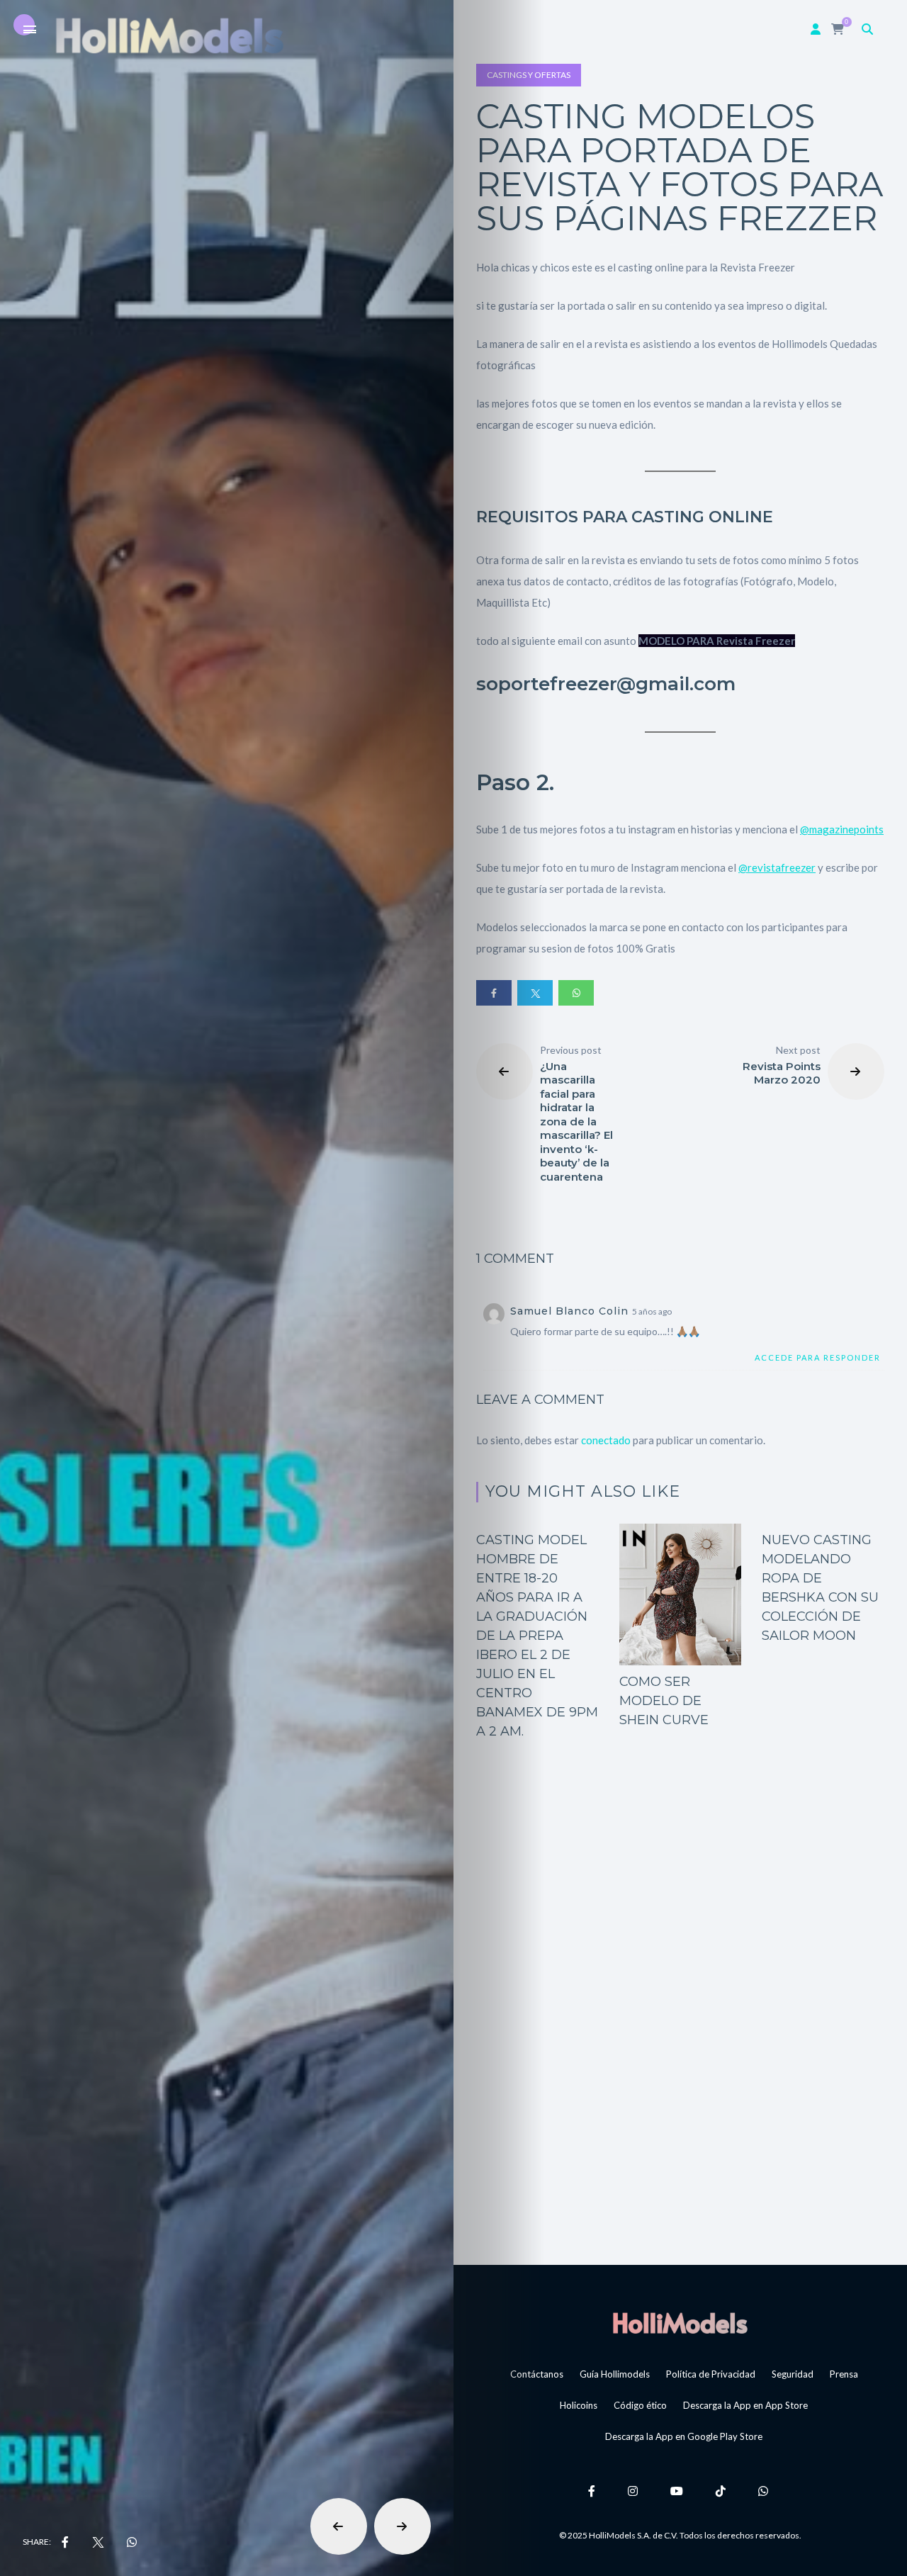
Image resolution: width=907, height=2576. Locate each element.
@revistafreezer (777, 867)
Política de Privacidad (711, 2374)
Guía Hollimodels (615, 2374)
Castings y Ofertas (529, 75)
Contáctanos (537, 2374)
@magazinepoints (842, 829)
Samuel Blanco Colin (569, 1311)
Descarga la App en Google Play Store (684, 2436)
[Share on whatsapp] (576, 993)
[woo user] (816, 29)
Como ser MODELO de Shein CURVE (664, 1701)
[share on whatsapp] (132, 2542)
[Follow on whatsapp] (765, 2491)
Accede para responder (818, 1357)
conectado (606, 1440)
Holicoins (579, 2405)
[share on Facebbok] (65, 2542)
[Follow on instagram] (635, 2491)
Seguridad (793, 2374)
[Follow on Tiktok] (723, 2491)
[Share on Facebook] (494, 993)
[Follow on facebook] (594, 2491)
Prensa (844, 2374)
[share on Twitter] (98, 2542)
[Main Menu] (30, 30)
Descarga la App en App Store (745, 2405)
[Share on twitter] (535, 993)
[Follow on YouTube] (679, 2491)
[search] (867, 29)
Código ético (640, 2405)
